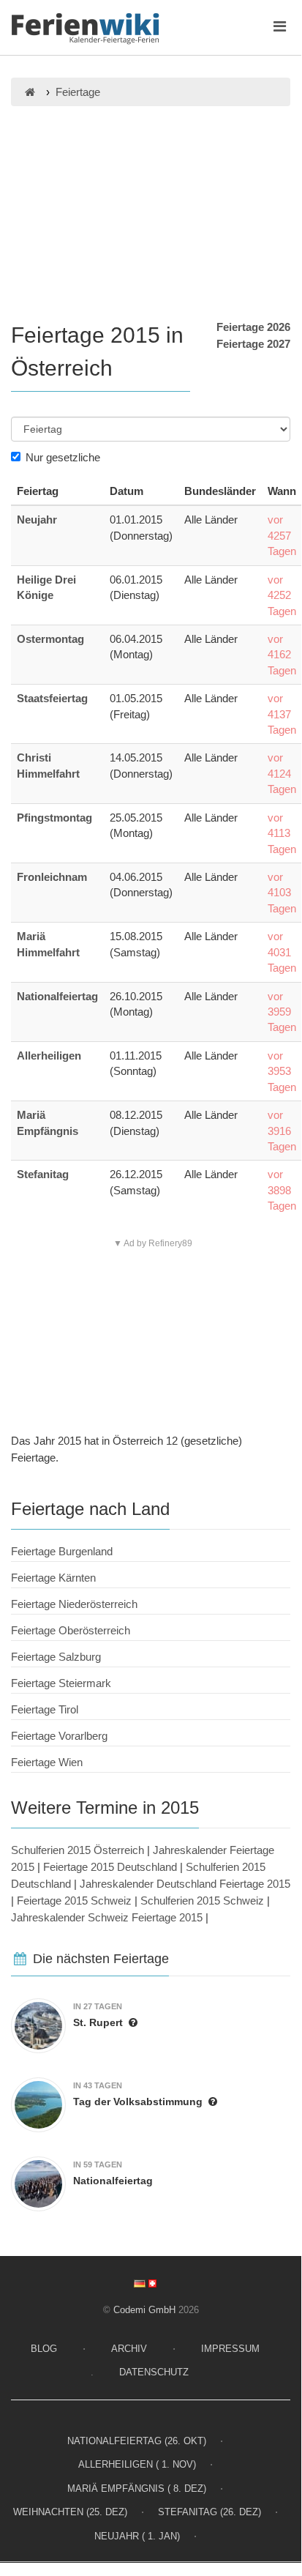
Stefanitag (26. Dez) (209, 2512)
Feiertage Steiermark (61, 1683)
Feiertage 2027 (253, 344)
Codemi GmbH (144, 2310)
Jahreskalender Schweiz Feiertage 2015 (107, 1917)
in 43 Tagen (98, 2085)
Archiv (129, 2349)
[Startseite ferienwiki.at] (30, 92)
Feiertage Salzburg (56, 1657)
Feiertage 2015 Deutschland (110, 1867)
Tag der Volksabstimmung (138, 2102)
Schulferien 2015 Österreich (78, 1850)
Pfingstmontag (54, 818)
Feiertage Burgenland (62, 1551)
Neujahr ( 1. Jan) (137, 2536)
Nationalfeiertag (57, 996)
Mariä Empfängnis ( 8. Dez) (137, 2488)
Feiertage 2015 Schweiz (74, 1901)
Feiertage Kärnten (53, 1578)
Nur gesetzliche (63, 457)
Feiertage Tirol (45, 1709)
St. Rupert (98, 2022)
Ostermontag (50, 639)
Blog (44, 2349)
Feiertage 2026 (253, 327)
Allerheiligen (49, 1056)
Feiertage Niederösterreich (74, 1604)
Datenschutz (154, 2372)
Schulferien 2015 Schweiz (202, 1901)
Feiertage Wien (47, 1762)
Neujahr (37, 520)
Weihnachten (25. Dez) (70, 2512)
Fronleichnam (52, 877)
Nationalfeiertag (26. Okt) (137, 2441)
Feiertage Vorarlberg (59, 1736)
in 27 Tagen (98, 2006)
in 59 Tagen (98, 2164)
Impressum (230, 2349)
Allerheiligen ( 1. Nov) (137, 2464)
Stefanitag (43, 1174)
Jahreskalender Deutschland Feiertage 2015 (185, 1884)
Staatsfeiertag (52, 698)
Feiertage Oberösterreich (71, 1630)
